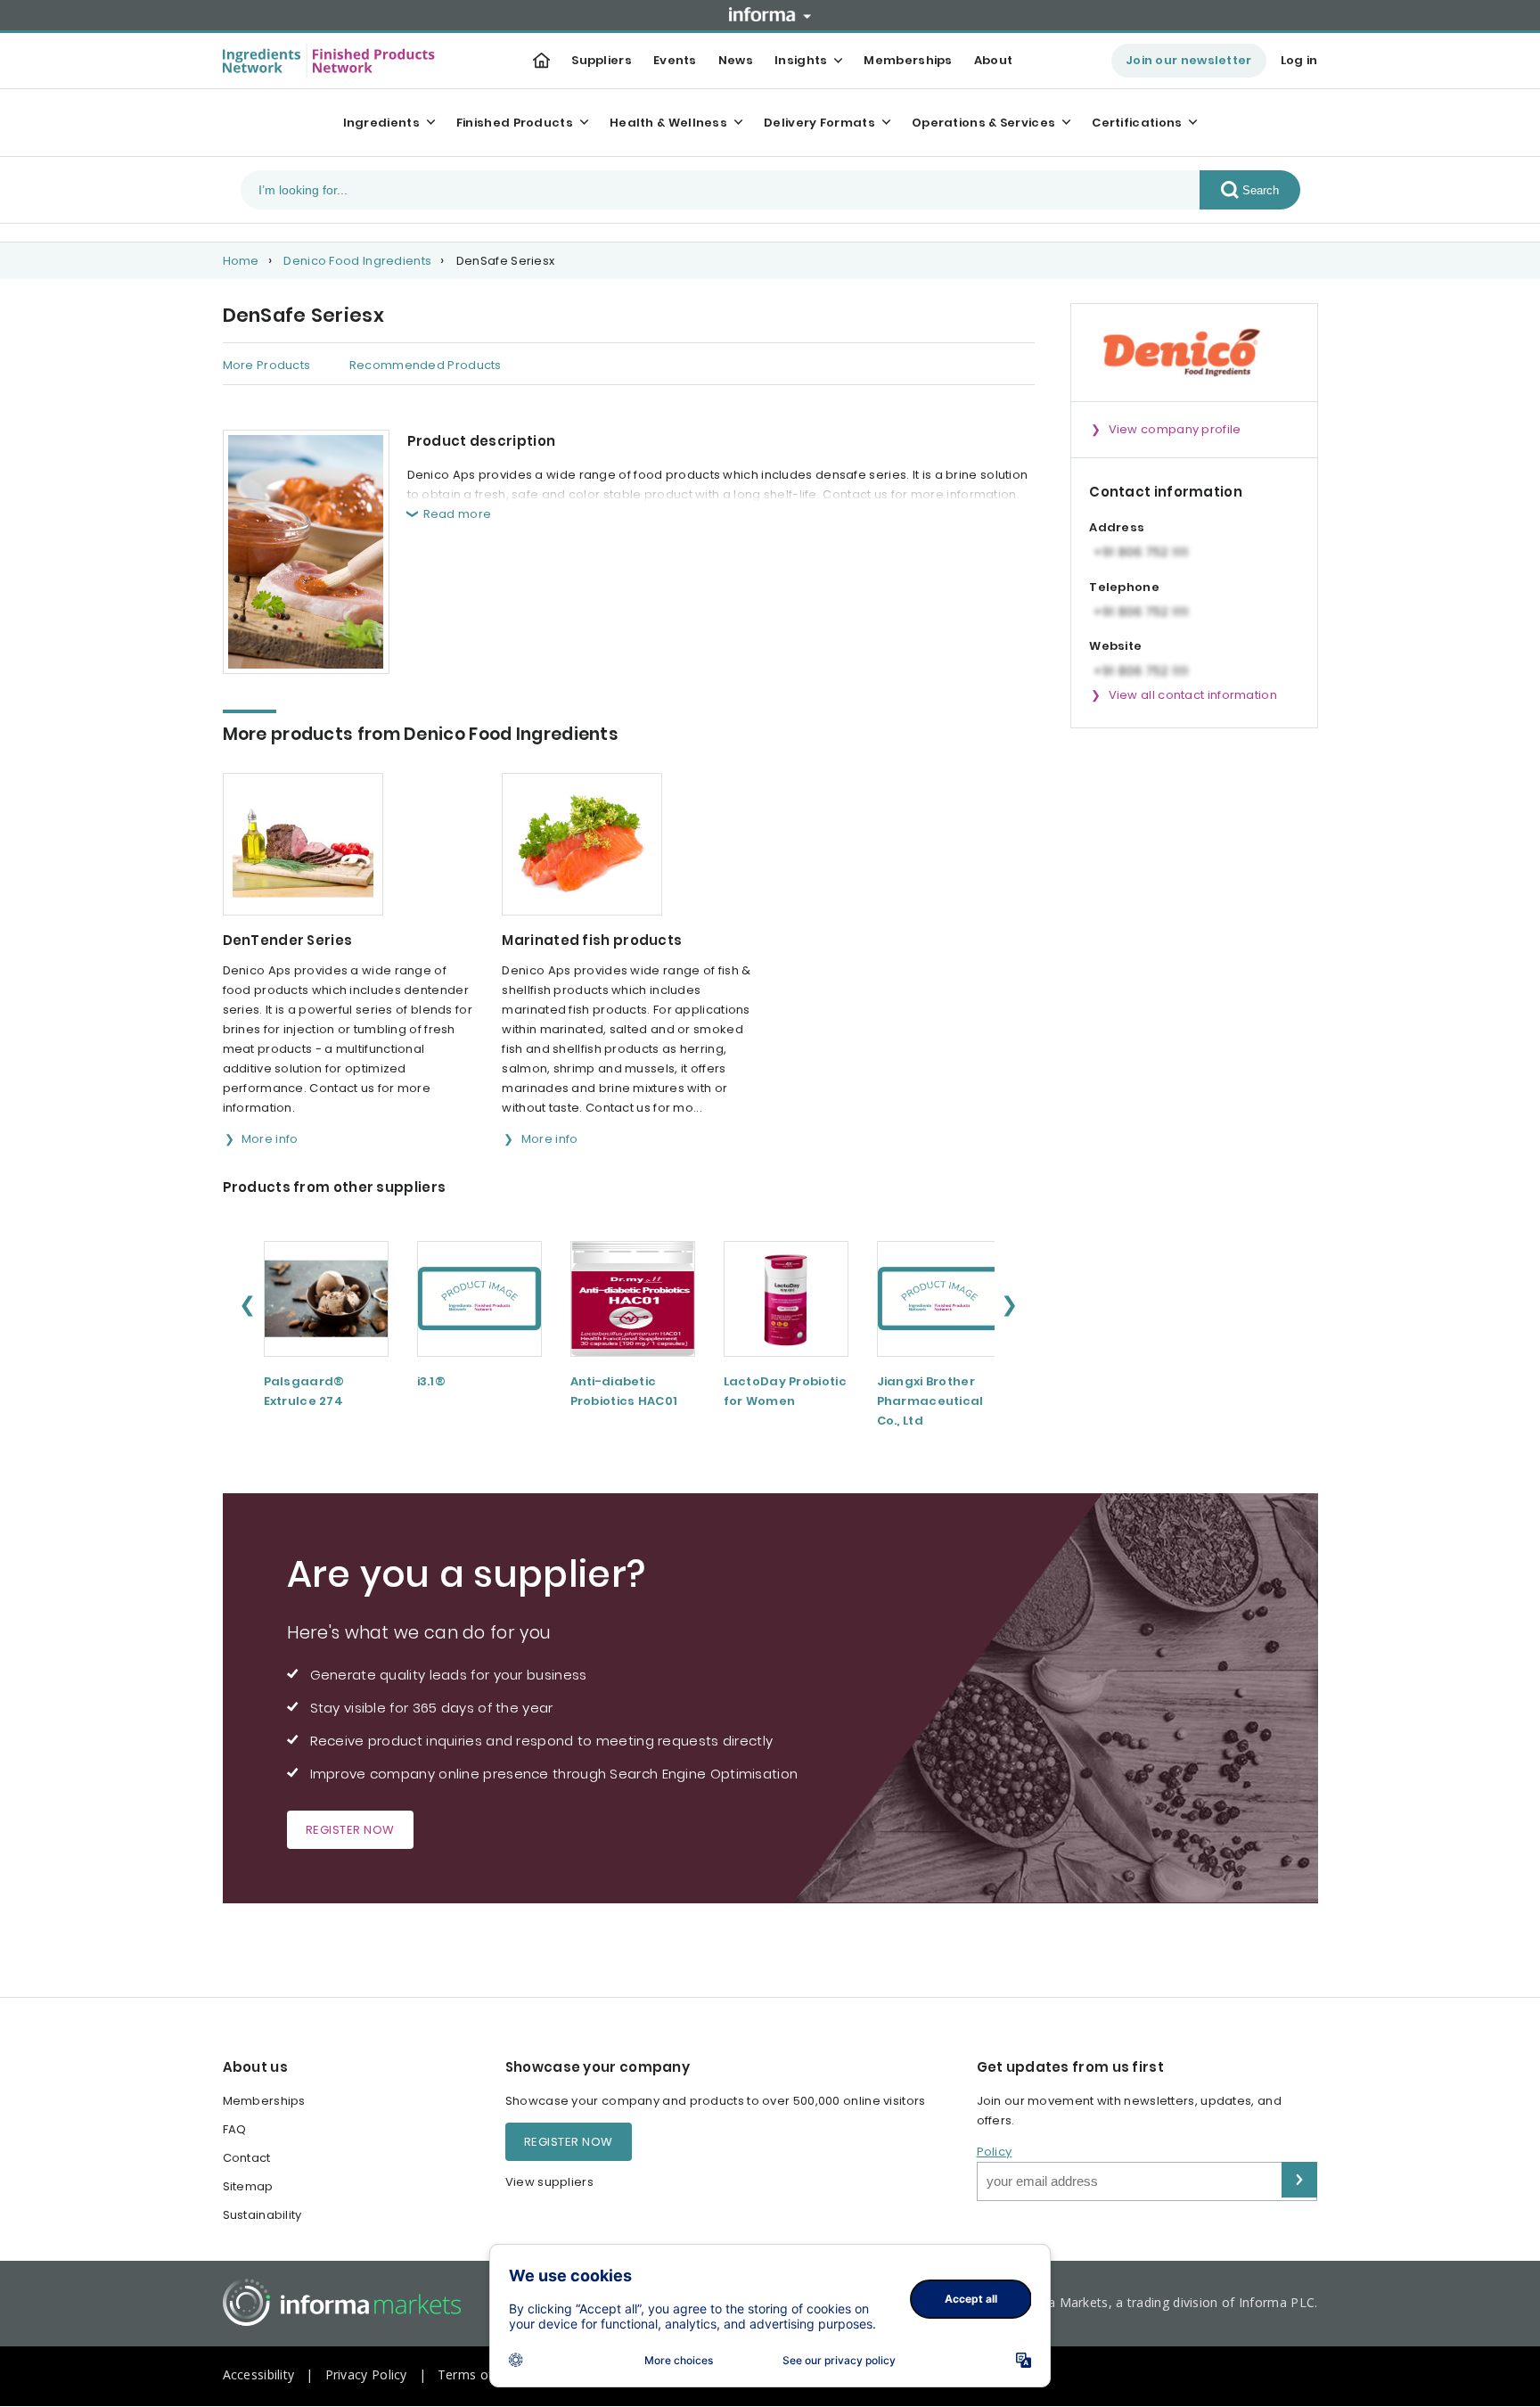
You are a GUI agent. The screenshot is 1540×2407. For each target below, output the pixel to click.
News (736, 60)
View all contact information (1193, 695)
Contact (247, 2158)
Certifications (1137, 123)
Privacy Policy (366, 2374)
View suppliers (549, 2182)
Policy (995, 2152)
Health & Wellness (668, 123)
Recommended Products (426, 365)
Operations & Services (983, 123)
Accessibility (259, 2374)
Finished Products (515, 123)
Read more (458, 514)
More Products (267, 365)
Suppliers (602, 60)
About (994, 60)
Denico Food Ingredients (357, 261)
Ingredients (381, 123)
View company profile (1175, 429)
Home (241, 261)
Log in (1299, 60)
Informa (770, 14)
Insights (801, 60)
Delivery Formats (819, 123)
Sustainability (262, 2215)
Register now (350, 1830)
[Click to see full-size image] (306, 552)
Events (675, 60)
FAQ (235, 2129)
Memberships (908, 60)
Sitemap (248, 2186)
